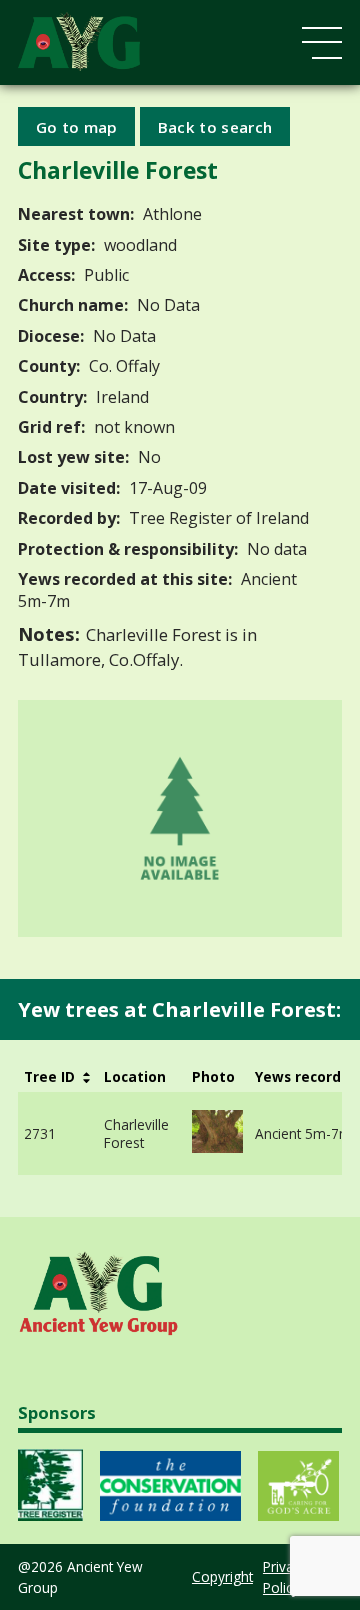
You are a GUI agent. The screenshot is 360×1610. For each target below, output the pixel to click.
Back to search (215, 126)
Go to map (77, 126)
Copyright (222, 1576)
